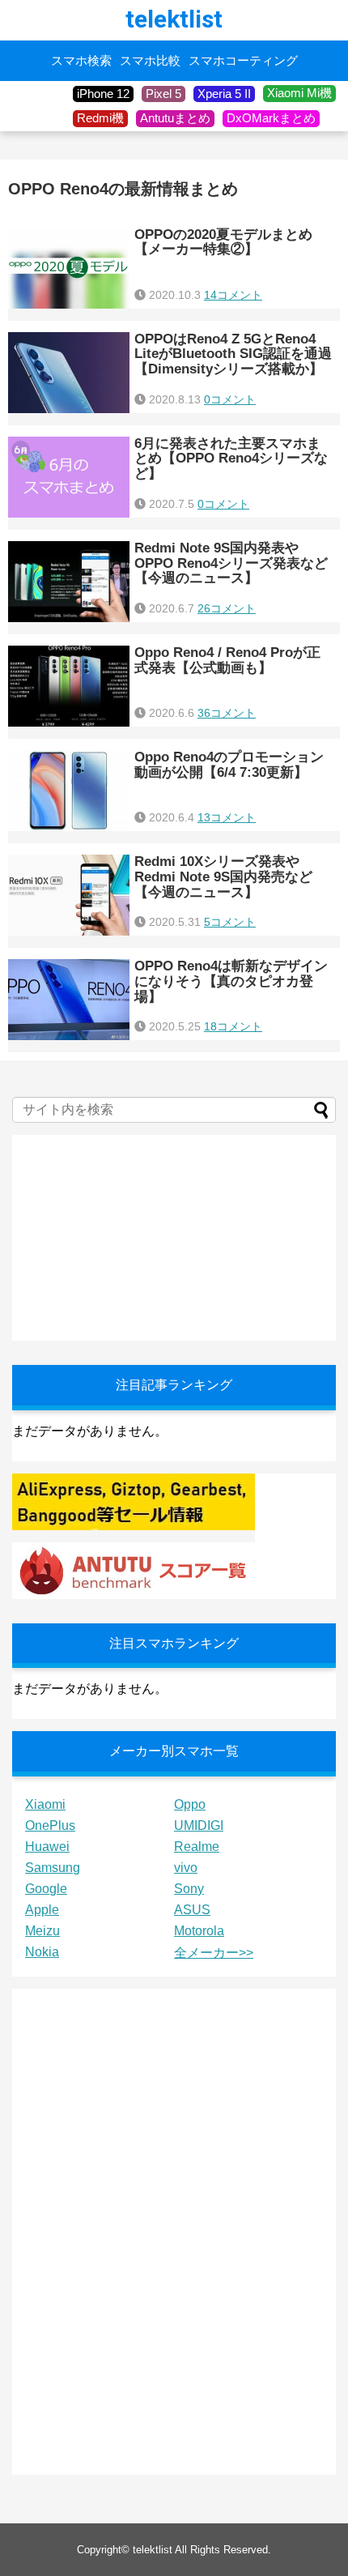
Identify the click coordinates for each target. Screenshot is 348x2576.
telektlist (174, 19)
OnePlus (50, 1825)
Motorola (199, 1931)
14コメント (233, 295)
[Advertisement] (134, 1236)
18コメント (233, 1026)
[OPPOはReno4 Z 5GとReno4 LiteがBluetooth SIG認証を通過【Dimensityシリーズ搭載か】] (69, 373)
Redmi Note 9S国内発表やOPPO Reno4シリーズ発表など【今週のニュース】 (231, 563)
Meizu (42, 1931)
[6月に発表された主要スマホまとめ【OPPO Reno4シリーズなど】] (69, 477)
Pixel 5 (163, 94)
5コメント (230, 922)
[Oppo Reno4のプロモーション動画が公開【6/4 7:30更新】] (69, 791)
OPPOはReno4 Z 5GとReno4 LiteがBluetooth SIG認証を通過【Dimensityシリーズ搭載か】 (233, 354)
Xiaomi (45, 1804)
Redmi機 (100, 118)
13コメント (227, 817)
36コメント (227, 713)
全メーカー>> (214, 1953)
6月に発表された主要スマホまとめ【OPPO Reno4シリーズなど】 (231, 458)
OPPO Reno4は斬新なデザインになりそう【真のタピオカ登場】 (231, 981)
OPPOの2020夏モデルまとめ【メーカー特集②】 (223, 242)
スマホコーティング (243, 61)
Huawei (47, 1847)
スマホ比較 (150, 61)
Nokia (42, 1952)
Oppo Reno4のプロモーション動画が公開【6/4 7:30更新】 (229, 765)
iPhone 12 (103, 94)
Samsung (53, 1868)
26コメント (227, 608)
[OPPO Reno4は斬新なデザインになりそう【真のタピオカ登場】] (69, 1000)
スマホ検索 (81, 61)
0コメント (230, 399)
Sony (189, 1889)
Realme (197, 1847)
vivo (186, 1868)
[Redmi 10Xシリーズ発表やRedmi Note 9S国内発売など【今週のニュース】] (69, 895)
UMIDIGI (199, 1825)
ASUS (192, 1910)
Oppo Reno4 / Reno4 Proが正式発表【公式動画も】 (227, 660)
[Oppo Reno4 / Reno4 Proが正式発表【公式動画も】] (69, 686)
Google (46, 1889)
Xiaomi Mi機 (299, 93)
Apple (42, 1910)
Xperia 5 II (224, 94)
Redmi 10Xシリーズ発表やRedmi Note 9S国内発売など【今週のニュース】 (223, 876)
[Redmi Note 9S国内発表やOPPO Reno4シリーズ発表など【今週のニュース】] (69, 582)
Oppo (190, 1804)
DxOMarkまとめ (271, 118)
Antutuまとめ (175, 118)
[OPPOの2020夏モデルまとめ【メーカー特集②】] (69, 268)
